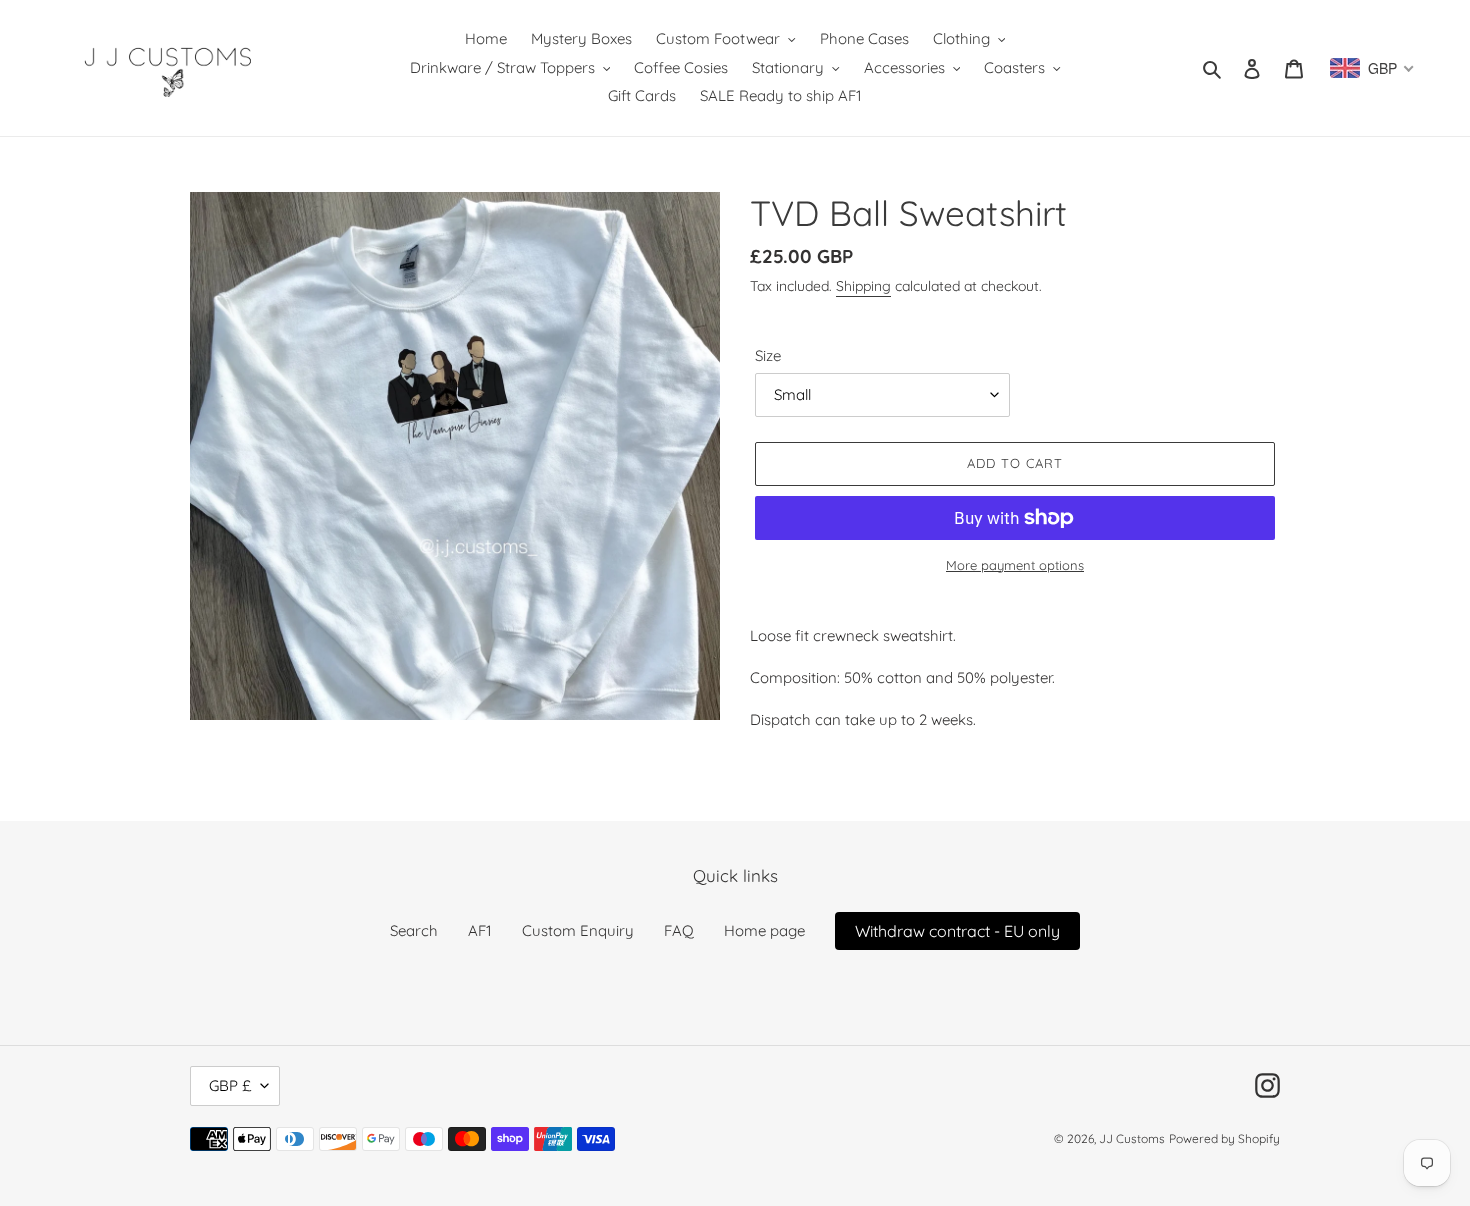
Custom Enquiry (578, 930)
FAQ (679, 930)
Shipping (863, 286)
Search (414, 930)
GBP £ (230, 1085)
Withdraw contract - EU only (957, 931)
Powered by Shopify (1224, 1138)
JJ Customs (1132, 1138)
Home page (764, 930)
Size (768, 355)
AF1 (480, 930)
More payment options (1015, 565)
